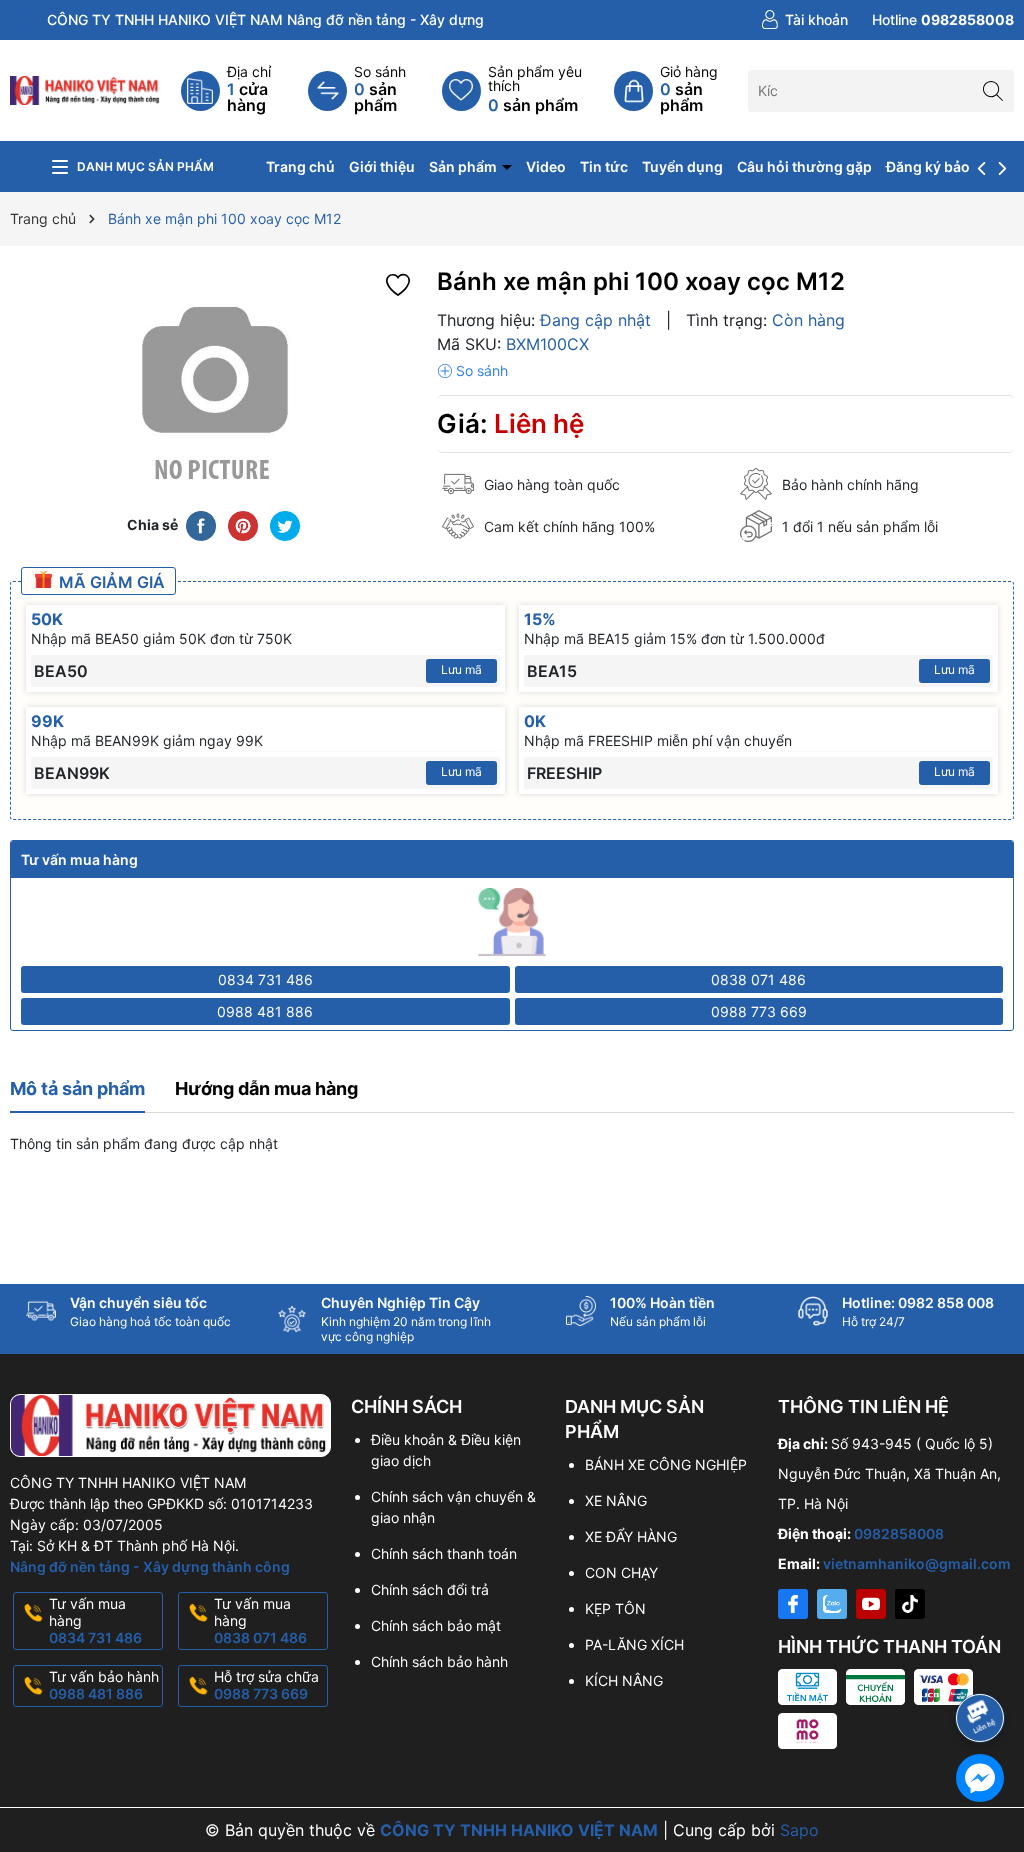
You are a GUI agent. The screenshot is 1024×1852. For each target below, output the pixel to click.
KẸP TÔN (615, 1608)
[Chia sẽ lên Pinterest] (243, 525)
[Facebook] (793, 1604)
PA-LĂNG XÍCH (634, 1644)
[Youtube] (871, 1604)
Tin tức (604, 166)
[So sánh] (375, 90)
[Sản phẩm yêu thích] (528, 90)
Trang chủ (300, 166)
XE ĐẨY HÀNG (631, 1536)
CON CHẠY (621, 1572)
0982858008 (899, 1533)
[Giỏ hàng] (681, 90)
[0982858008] (943, 20)
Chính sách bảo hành (439, 1661)
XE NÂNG (616, 1500)
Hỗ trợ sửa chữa (266, 1685)
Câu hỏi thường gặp (804, 166)
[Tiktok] (910, 1604)
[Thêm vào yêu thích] (398, 283)
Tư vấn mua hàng (95, 1620)
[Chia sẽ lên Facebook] (201, 525)
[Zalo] (832, 1604)
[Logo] (85, 88)
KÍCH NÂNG (624, 1680)
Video (546, 166)
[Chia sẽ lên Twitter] (285, 525)
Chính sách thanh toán (444, 1553)
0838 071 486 (758, 979)
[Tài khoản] (805, 20)
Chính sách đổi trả (430, 1589)
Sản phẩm (464, 166)
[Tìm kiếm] (993, 90)
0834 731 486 (265, 979)
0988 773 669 (759, 1011)
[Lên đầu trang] (983, 1664)
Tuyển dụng (682, 166)
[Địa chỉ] (245, 90)
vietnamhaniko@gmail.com (917, 1563)
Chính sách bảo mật (436, 1625)
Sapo (799, 1830)
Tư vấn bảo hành (104, 1685)
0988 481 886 (265, 1011)
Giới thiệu (382, 166)
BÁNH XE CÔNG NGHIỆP (666, 1464)
